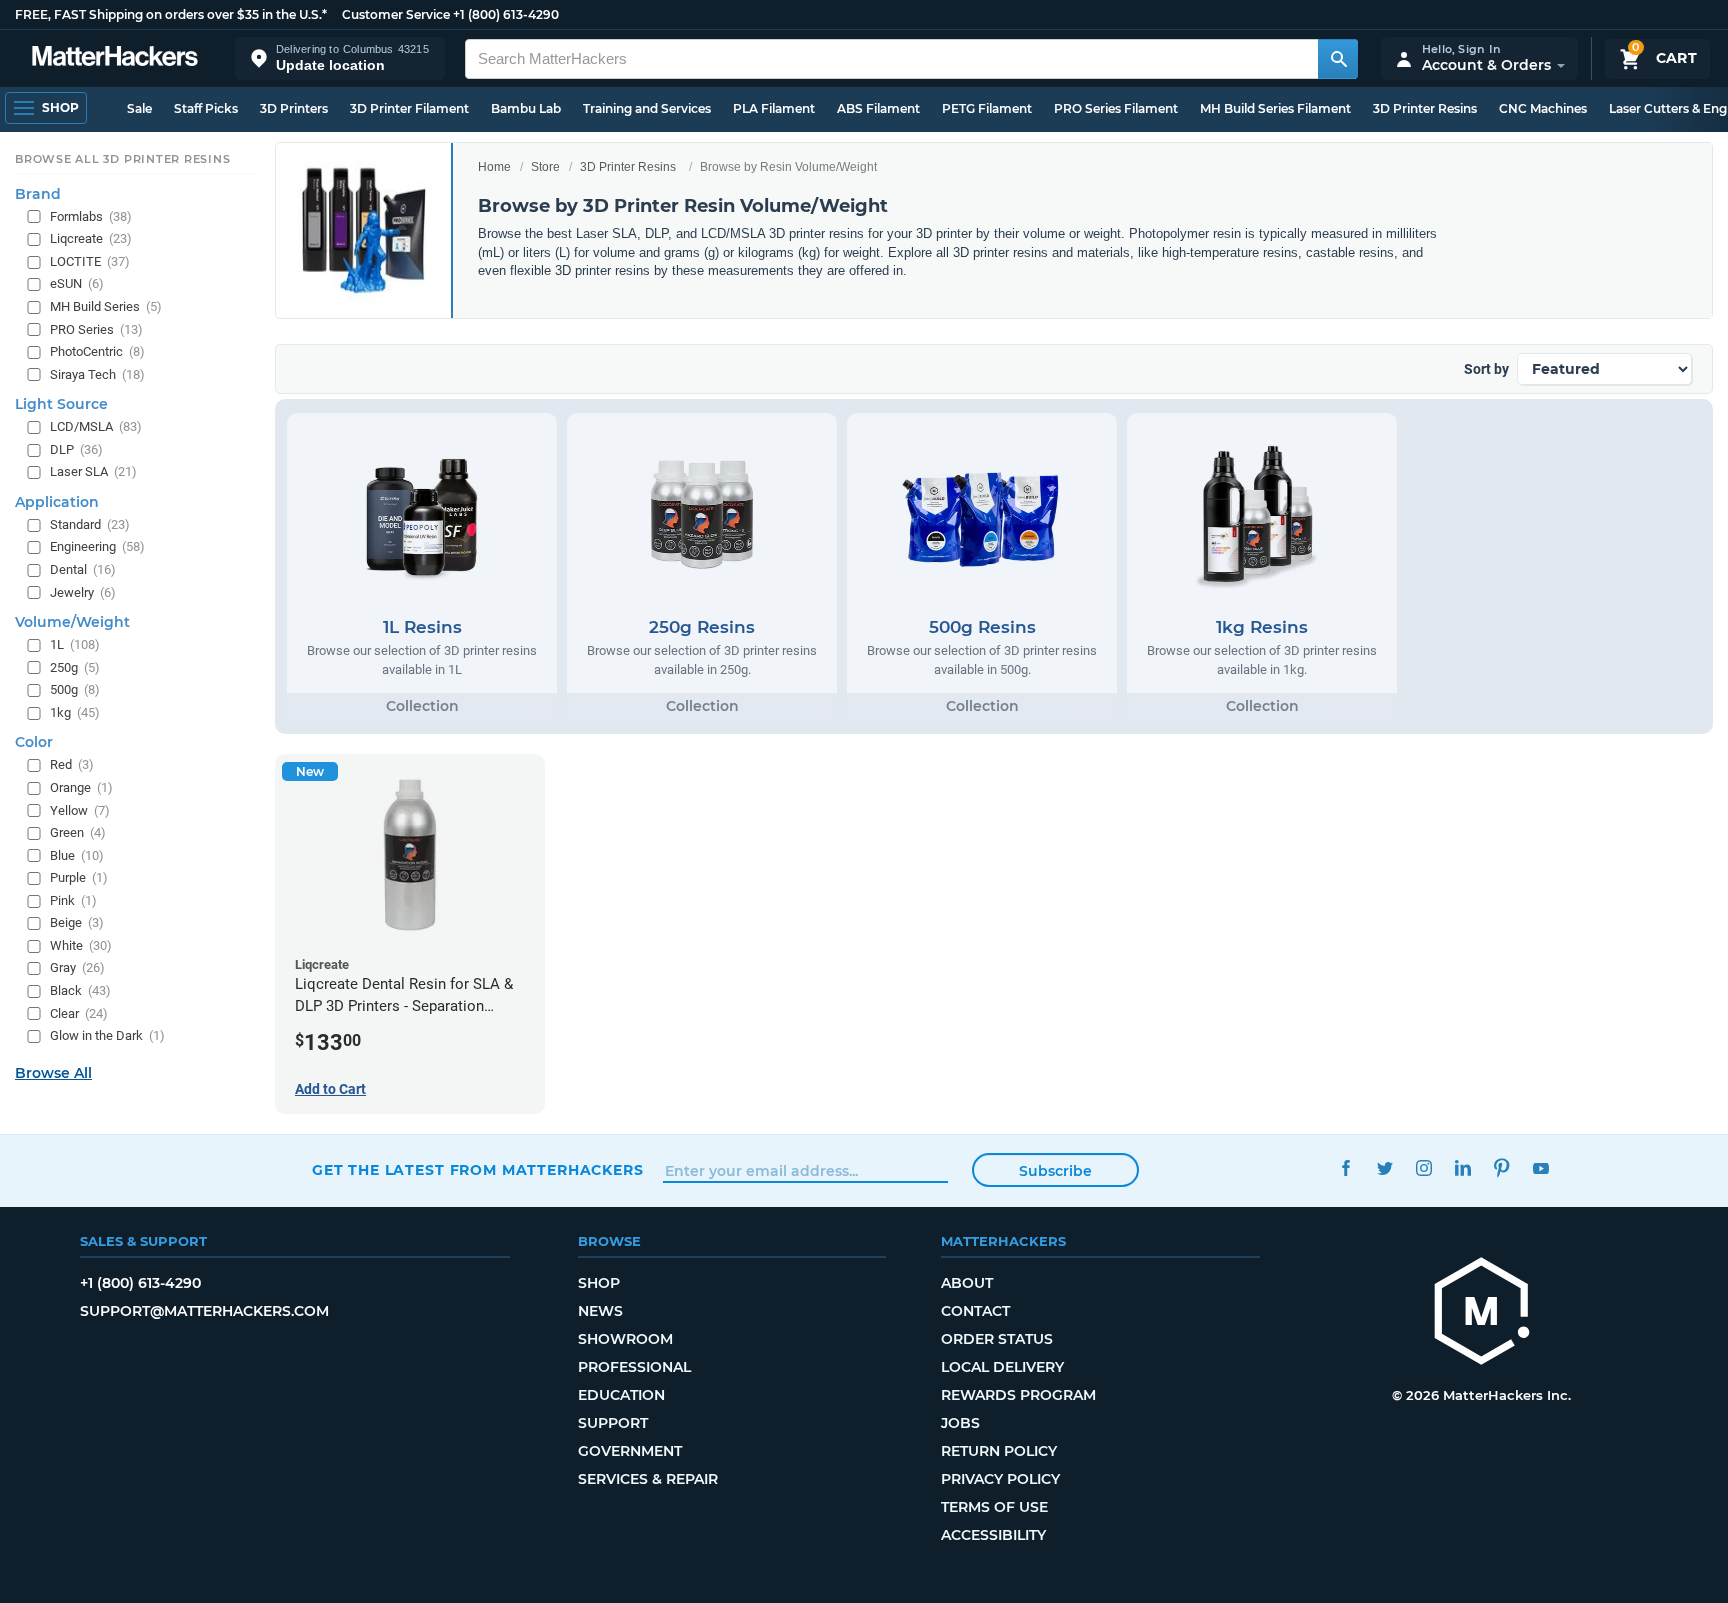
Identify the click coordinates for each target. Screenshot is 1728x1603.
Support (613, 1423)
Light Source (61, 404)
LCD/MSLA (96, 426)
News (600, 1311)
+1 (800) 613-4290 (506, 14)
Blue (77, 855)
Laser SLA (93, 471)
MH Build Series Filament (1275, 108)
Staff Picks (206, 108)
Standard (90, 524)
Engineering (97, 546)
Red (72, 764)
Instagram (1423, 1167)
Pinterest (1501, 1167)
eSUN (77, 283)
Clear (79, 1013)
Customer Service (396, 14)
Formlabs (91, 216)
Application (57, 502)
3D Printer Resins (1425, 108)
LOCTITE (90, 261)
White (81, 945)
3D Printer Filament (409, 108)
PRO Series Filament (1116, 108)
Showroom (625, 1339)
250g (75, 667)
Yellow (80, 810)
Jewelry (83, 592)
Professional (634, 1367)
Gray (77, 967)
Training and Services (647, 108)
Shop (599, 1283)
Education (621, 1395)
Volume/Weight (72, 622)
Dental (83, 569)
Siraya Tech (97, 374)
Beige (77, 922)
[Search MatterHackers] (1338, 59)
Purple (79, 877)
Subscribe (1055, 1171)
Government (630, 1451)
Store (545, 167)
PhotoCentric (97, 351)
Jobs (960, 1423)
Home (494, 167)
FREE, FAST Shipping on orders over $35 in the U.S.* (171, 14)
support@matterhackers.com (204, 1311)
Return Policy (999, 1451)
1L (75, 644)
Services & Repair (648, 1479)
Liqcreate (91, 238)
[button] (340, 58)
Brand (38, 194)
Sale (139, 108)
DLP (76, 449)
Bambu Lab (526, 108)
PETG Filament (987, 108)
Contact (975, 1311)
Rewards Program (1018, 1395)
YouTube (1540, 1167)
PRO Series (96, 329)
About (967, 1283)
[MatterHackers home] (115, 58)
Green (78, 832)
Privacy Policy (1000, 1479)
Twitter (1384, 1167)
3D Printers (294, 108)
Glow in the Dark (107, 1035)
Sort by (1486, 369)
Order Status (997, 1339)
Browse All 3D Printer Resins (123, 159)
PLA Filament (774, 108)
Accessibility (993, 1535)
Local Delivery (1002, 1367)
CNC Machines (1543, 108)
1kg (75, 712)
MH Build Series (106, 306)
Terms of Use (994, 1507)
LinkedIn (1462, 1167)
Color (34, 742)
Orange (81, 787)
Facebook (1345, 1167)
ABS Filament (878, 108)
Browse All (53, 1073)
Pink (73, 900)
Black (80, 990)
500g (75, 689)
